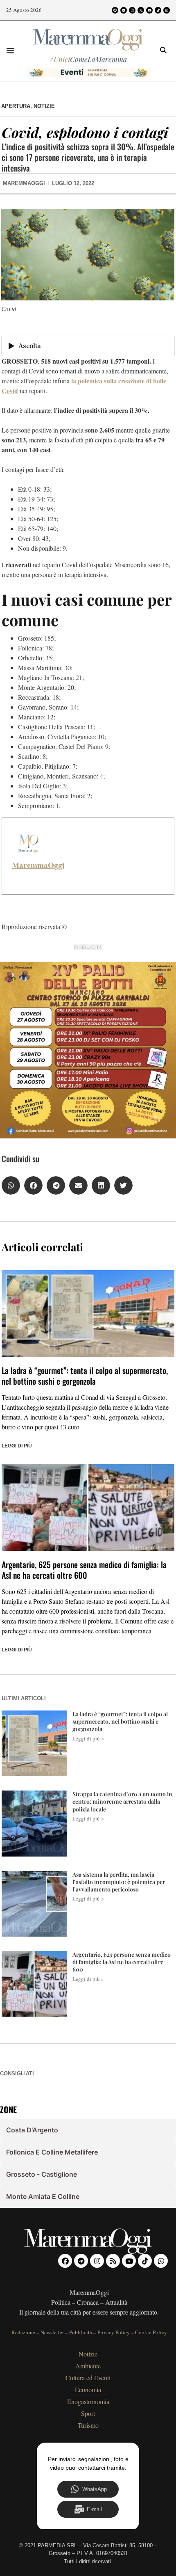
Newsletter (52, 2332)
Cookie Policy (151, 2332)
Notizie (44, 106)
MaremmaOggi (38, 865)
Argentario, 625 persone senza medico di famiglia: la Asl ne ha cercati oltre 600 (84, 1570)
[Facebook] (115, 10)
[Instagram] (132, 10)
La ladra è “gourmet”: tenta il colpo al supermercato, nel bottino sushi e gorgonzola (85, 1376)
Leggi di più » (88, 1738)
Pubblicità (81, 2332)
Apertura (16, 106)
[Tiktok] (158, 10)
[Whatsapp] (167, 10)
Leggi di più (17, 1446)
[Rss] (141, 10)
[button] (10, 50)
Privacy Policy (114, 2332)
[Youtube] (149, 10)
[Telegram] (124, 10)
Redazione (23, 2332)
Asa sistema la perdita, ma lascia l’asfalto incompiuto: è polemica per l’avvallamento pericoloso (119, 1882)
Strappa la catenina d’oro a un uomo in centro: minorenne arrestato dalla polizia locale (122, 1801)
